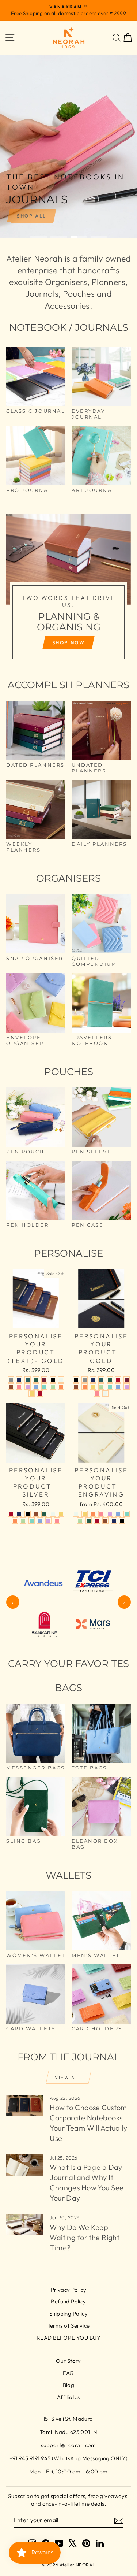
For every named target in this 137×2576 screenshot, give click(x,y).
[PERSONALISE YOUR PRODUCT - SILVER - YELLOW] (61, 1514)
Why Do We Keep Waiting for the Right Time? (85, 2237)
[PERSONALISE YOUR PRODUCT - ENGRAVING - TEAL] (127, 1514)
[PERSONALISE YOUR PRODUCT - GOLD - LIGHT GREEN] (101, 1387)
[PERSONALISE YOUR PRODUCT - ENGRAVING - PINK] (101, 1514)
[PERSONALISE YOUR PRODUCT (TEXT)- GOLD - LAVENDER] (28, 1387)
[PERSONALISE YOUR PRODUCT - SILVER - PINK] (57, 1521)
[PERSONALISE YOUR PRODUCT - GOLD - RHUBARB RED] (127, 1380)
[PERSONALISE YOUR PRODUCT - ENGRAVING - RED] (97, 1521)
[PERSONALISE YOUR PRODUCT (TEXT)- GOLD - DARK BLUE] (19, 1380)
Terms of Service (69, 2326)
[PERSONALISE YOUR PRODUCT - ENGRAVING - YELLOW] (85, 1514)
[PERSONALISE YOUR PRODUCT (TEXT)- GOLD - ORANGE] (61, 1387)
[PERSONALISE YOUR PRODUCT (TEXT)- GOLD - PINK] (19, 1387)
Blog (69, 2385)
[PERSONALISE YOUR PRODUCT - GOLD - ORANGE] (85, 1387)
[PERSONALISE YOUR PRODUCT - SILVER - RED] (11, 1514)
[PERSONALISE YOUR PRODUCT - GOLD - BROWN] (76, 1387)
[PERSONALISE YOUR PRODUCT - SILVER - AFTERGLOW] (53, 1514)
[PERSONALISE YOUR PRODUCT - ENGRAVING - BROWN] (105, 1521)
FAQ (68, 2373)
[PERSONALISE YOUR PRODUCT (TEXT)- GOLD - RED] (40, 1393)
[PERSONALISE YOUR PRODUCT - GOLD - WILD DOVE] (85, 1380)
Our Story (68, 2361)
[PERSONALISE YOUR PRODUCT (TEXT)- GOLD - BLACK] (53, 1380)
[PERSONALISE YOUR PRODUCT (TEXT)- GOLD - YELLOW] (32, 1393)
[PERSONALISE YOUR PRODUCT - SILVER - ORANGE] (15, 1521)
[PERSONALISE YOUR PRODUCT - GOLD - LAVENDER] (127, 1387)
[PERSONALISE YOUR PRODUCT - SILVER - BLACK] (28, 1514)
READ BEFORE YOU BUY (68, 2338)
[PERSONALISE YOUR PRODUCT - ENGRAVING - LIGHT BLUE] (118, 1514)
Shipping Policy (68, 2314)
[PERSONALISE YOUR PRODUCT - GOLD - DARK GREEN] (110, 1380)
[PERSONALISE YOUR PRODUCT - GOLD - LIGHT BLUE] (118, 1387)
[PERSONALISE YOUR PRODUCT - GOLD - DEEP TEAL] (101, 1380)
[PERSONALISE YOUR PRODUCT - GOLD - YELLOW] (93, 1387)
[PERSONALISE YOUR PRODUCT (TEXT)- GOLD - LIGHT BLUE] (36, 1387)
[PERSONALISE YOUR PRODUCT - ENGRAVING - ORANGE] (93, 1514)
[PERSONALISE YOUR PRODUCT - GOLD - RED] (118, 1380)
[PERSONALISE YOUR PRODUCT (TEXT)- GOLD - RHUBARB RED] (44, 1380)
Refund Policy (68, 2301)
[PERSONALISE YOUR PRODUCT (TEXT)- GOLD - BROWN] (11, 1387)
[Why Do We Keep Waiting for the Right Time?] (25, 2225)
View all (68, 2077)
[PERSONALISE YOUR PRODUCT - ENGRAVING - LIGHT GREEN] (80, 1521)
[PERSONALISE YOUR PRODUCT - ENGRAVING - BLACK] (122, 1521)
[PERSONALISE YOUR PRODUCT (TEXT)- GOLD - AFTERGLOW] (61, 1380)
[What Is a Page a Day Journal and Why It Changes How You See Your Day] (25, 2165)
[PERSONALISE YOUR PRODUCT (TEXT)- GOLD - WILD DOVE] (11, 1380)
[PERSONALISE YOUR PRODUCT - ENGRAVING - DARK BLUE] (114, 1521)
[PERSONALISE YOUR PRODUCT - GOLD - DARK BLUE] (93, 1380)
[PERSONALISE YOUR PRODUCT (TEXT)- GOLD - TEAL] (44, 1387)
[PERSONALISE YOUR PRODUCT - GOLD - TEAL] (110, 1387)
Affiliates (68, 2397)
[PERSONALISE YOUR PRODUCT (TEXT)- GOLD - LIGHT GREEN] (53, 1387)
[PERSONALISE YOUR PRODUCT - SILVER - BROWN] (36, 1514)
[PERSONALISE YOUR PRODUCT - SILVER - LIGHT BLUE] (40, 1521)
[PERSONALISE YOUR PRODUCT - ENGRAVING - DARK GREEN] (89, 1521)
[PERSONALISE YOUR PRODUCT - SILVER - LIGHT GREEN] (23, 1521)
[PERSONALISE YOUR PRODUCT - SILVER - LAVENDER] (48, 1521)
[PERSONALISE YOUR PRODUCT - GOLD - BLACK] (76, 1380)
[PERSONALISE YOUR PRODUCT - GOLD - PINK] (97, 1393)
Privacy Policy (69, 2290)
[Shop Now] (68, 590)
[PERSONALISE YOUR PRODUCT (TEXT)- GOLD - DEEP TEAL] (28, 1380)
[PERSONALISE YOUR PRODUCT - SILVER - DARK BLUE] (19, 1514)
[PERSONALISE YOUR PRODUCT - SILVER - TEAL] (32, 1521)
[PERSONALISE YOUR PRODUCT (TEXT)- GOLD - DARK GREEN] (36, 1380)
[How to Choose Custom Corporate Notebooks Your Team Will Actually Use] (25, 2105)
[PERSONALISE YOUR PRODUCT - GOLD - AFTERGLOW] (105, 1393)
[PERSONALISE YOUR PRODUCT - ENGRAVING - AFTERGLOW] (76, 1514)
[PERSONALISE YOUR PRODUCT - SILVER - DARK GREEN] (44, 1514)
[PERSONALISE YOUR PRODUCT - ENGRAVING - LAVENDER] (110, 1514)
